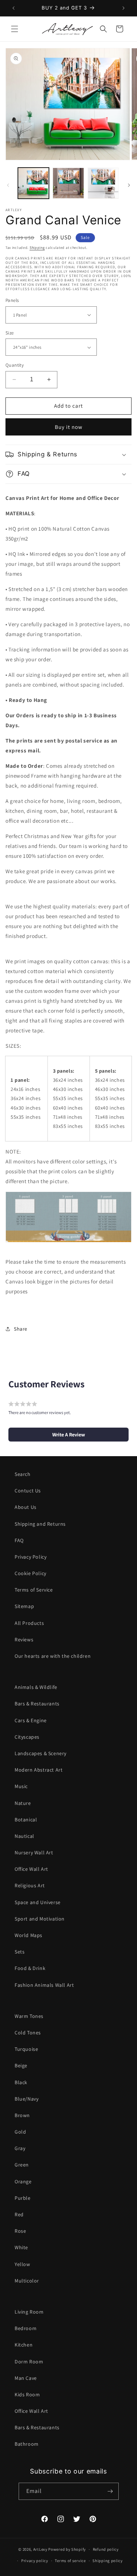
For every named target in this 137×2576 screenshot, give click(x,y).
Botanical (26, 1820)
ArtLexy (40, 2549)
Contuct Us (28, 1491)
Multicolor (27, 2281)
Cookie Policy (31, 1573)
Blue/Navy (26, 2099)
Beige (21, 2065)
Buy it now (69, 427)
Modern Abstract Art (39, 1770)
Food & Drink (30, 1968)
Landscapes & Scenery (41, 1753)
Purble (23, 2198)
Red (19, 2214)
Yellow (22, 2264)
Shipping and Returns (40, 1524)
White (21, 2247)
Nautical (24, 1836)
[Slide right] (129, 185)
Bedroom (26, 2328)
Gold (20, 2132)
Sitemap (24, 1606)
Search (23, 1474)
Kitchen (24, 2345)
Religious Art (30, 1885)
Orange (23, 2181)
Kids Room (27, 2394)
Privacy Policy (31, 1557)
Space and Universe (38, 1902)
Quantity (15, 365)
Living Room (29, 2312)
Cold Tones (28, 2033)
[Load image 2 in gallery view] (68, 183)
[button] (15, 29)
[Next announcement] (123, 8)
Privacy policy (35, 2561)
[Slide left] (8, 185)
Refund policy (106, 2549)
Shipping (37, 248)
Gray (20, 2148)
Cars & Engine (31, 1720)
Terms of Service (34, 1590)
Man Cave (26, 2378)
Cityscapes (27, 1737)
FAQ (19, 1540)
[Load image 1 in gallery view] (33, 183)
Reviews (24, 1640)
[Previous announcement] (14, 8)
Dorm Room (29, 2362)
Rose (20, 2231)
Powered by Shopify (67, 2549)
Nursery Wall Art (34, 1852)
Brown (22, 2115)
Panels (12, 300)
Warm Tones (29, 2016)
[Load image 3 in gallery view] (103, 183)
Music (21, 1786)
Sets (20, 1952)
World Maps (28, 1935)
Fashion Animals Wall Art (44, 1985)
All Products (29, 1623)
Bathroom (27, 2444)
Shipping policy (108, 2561)
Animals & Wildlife (36, 1687)
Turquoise (26, 2049)
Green (22, 2165)
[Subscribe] (110, 2491)
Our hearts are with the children (53, 1656)
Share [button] (21, 1329)
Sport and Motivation (40, 1919)
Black (21, 2082)
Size (10, 333)
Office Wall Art (31, 1869)
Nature (23, 1803)
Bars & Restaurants (37, 1704)
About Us (26, 1507)
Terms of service (70, 2561)
